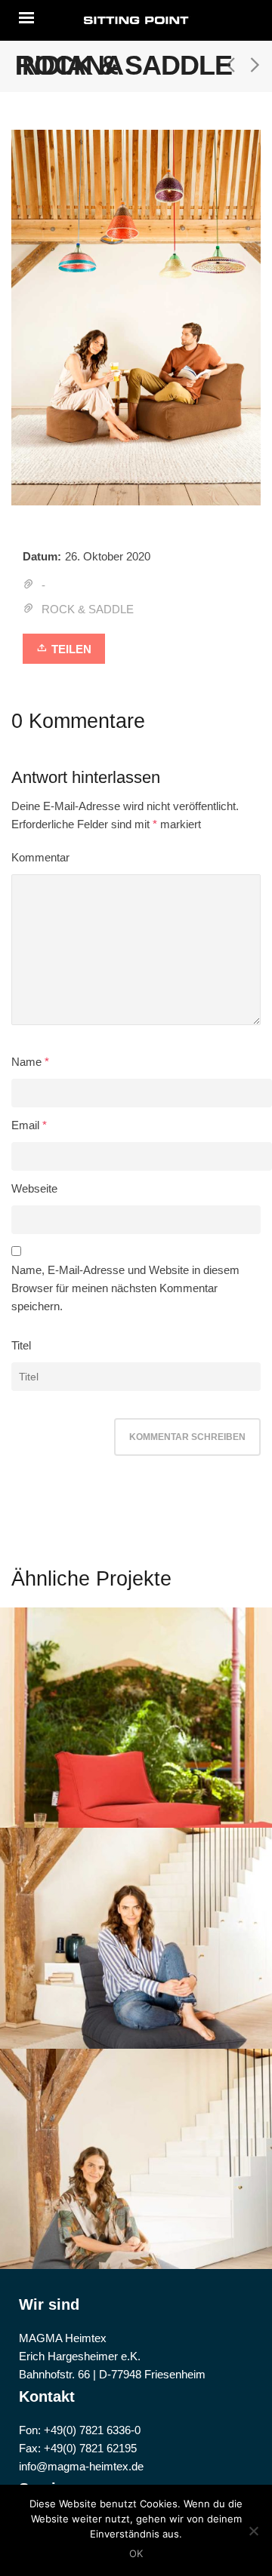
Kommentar (40, 857)
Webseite (34, 1188)
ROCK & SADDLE (88, 609)
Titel (21, 1345)
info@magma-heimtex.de (81, 2466)
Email (25, 1125)
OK (136, 2553)
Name (26, 1062)
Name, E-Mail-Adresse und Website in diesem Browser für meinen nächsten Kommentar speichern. (125, 1288)
